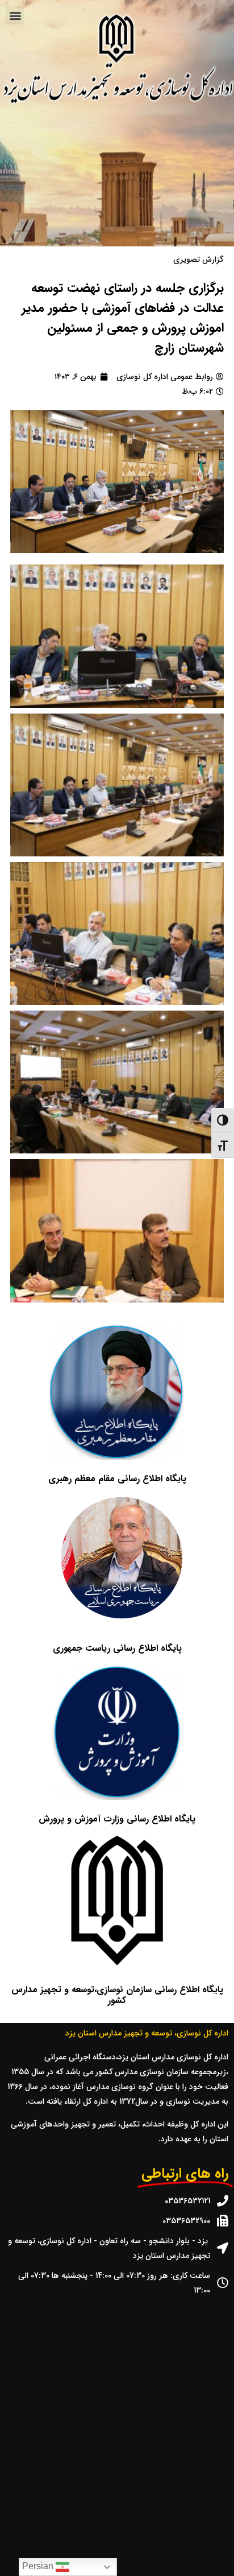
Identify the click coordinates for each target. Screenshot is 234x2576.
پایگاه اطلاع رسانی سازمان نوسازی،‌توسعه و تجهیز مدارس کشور (117, 1995)
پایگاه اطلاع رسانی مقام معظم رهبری (117, 1479)
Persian (39, 2566)
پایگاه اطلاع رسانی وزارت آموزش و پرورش (117, 1819)
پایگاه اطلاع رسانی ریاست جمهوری (117, 1648)
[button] (15, 15)
